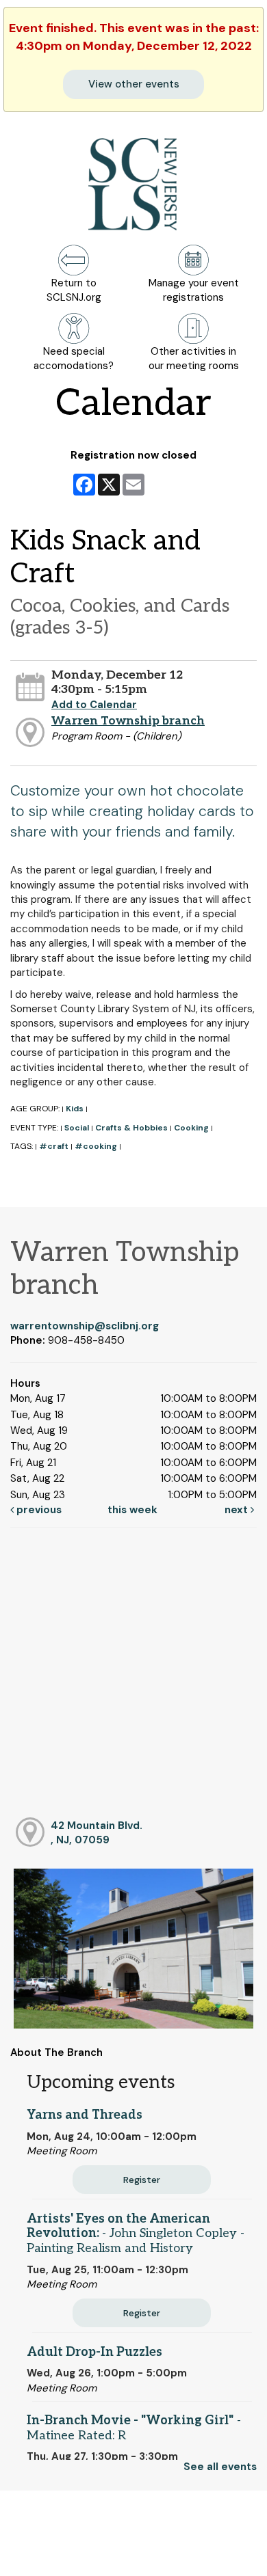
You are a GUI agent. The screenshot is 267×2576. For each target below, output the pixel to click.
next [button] (238, 1510)
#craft (54, 1146)
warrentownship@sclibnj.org (85, 1326)
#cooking (96, 1146)
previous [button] (38, 1510)
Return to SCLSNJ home (60, 2554)
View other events (134, 84)
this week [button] (132, 1510)
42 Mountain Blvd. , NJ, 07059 (97, 1833)
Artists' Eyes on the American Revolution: (136, 2234)
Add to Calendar (94, 705)
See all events (220, 2467)
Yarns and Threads (85, 2115)
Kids (75, 1109)
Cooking (191, 1128)
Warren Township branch (128, 721)
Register (142, 2180)
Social (77, 1128)
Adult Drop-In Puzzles (94, 2352)
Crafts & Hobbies (131, 1128)
